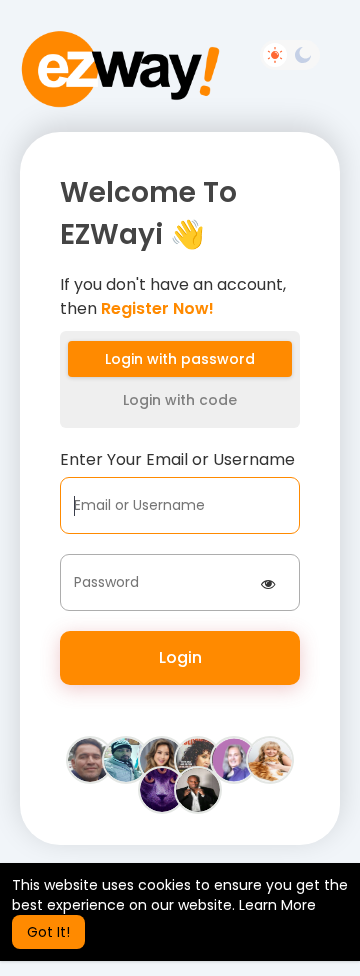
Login (180, 657)
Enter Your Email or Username (177, 459)
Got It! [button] (48, 932)
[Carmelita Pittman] (198, 759)
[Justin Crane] (90, 759)
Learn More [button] (277, 905)
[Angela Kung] (162, 759)
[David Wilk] (162, 789)
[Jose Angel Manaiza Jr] (198, 789)
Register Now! (157, 308)
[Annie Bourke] (270, 759)
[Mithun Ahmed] (126, 759)
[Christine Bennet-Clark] (234, 759)
